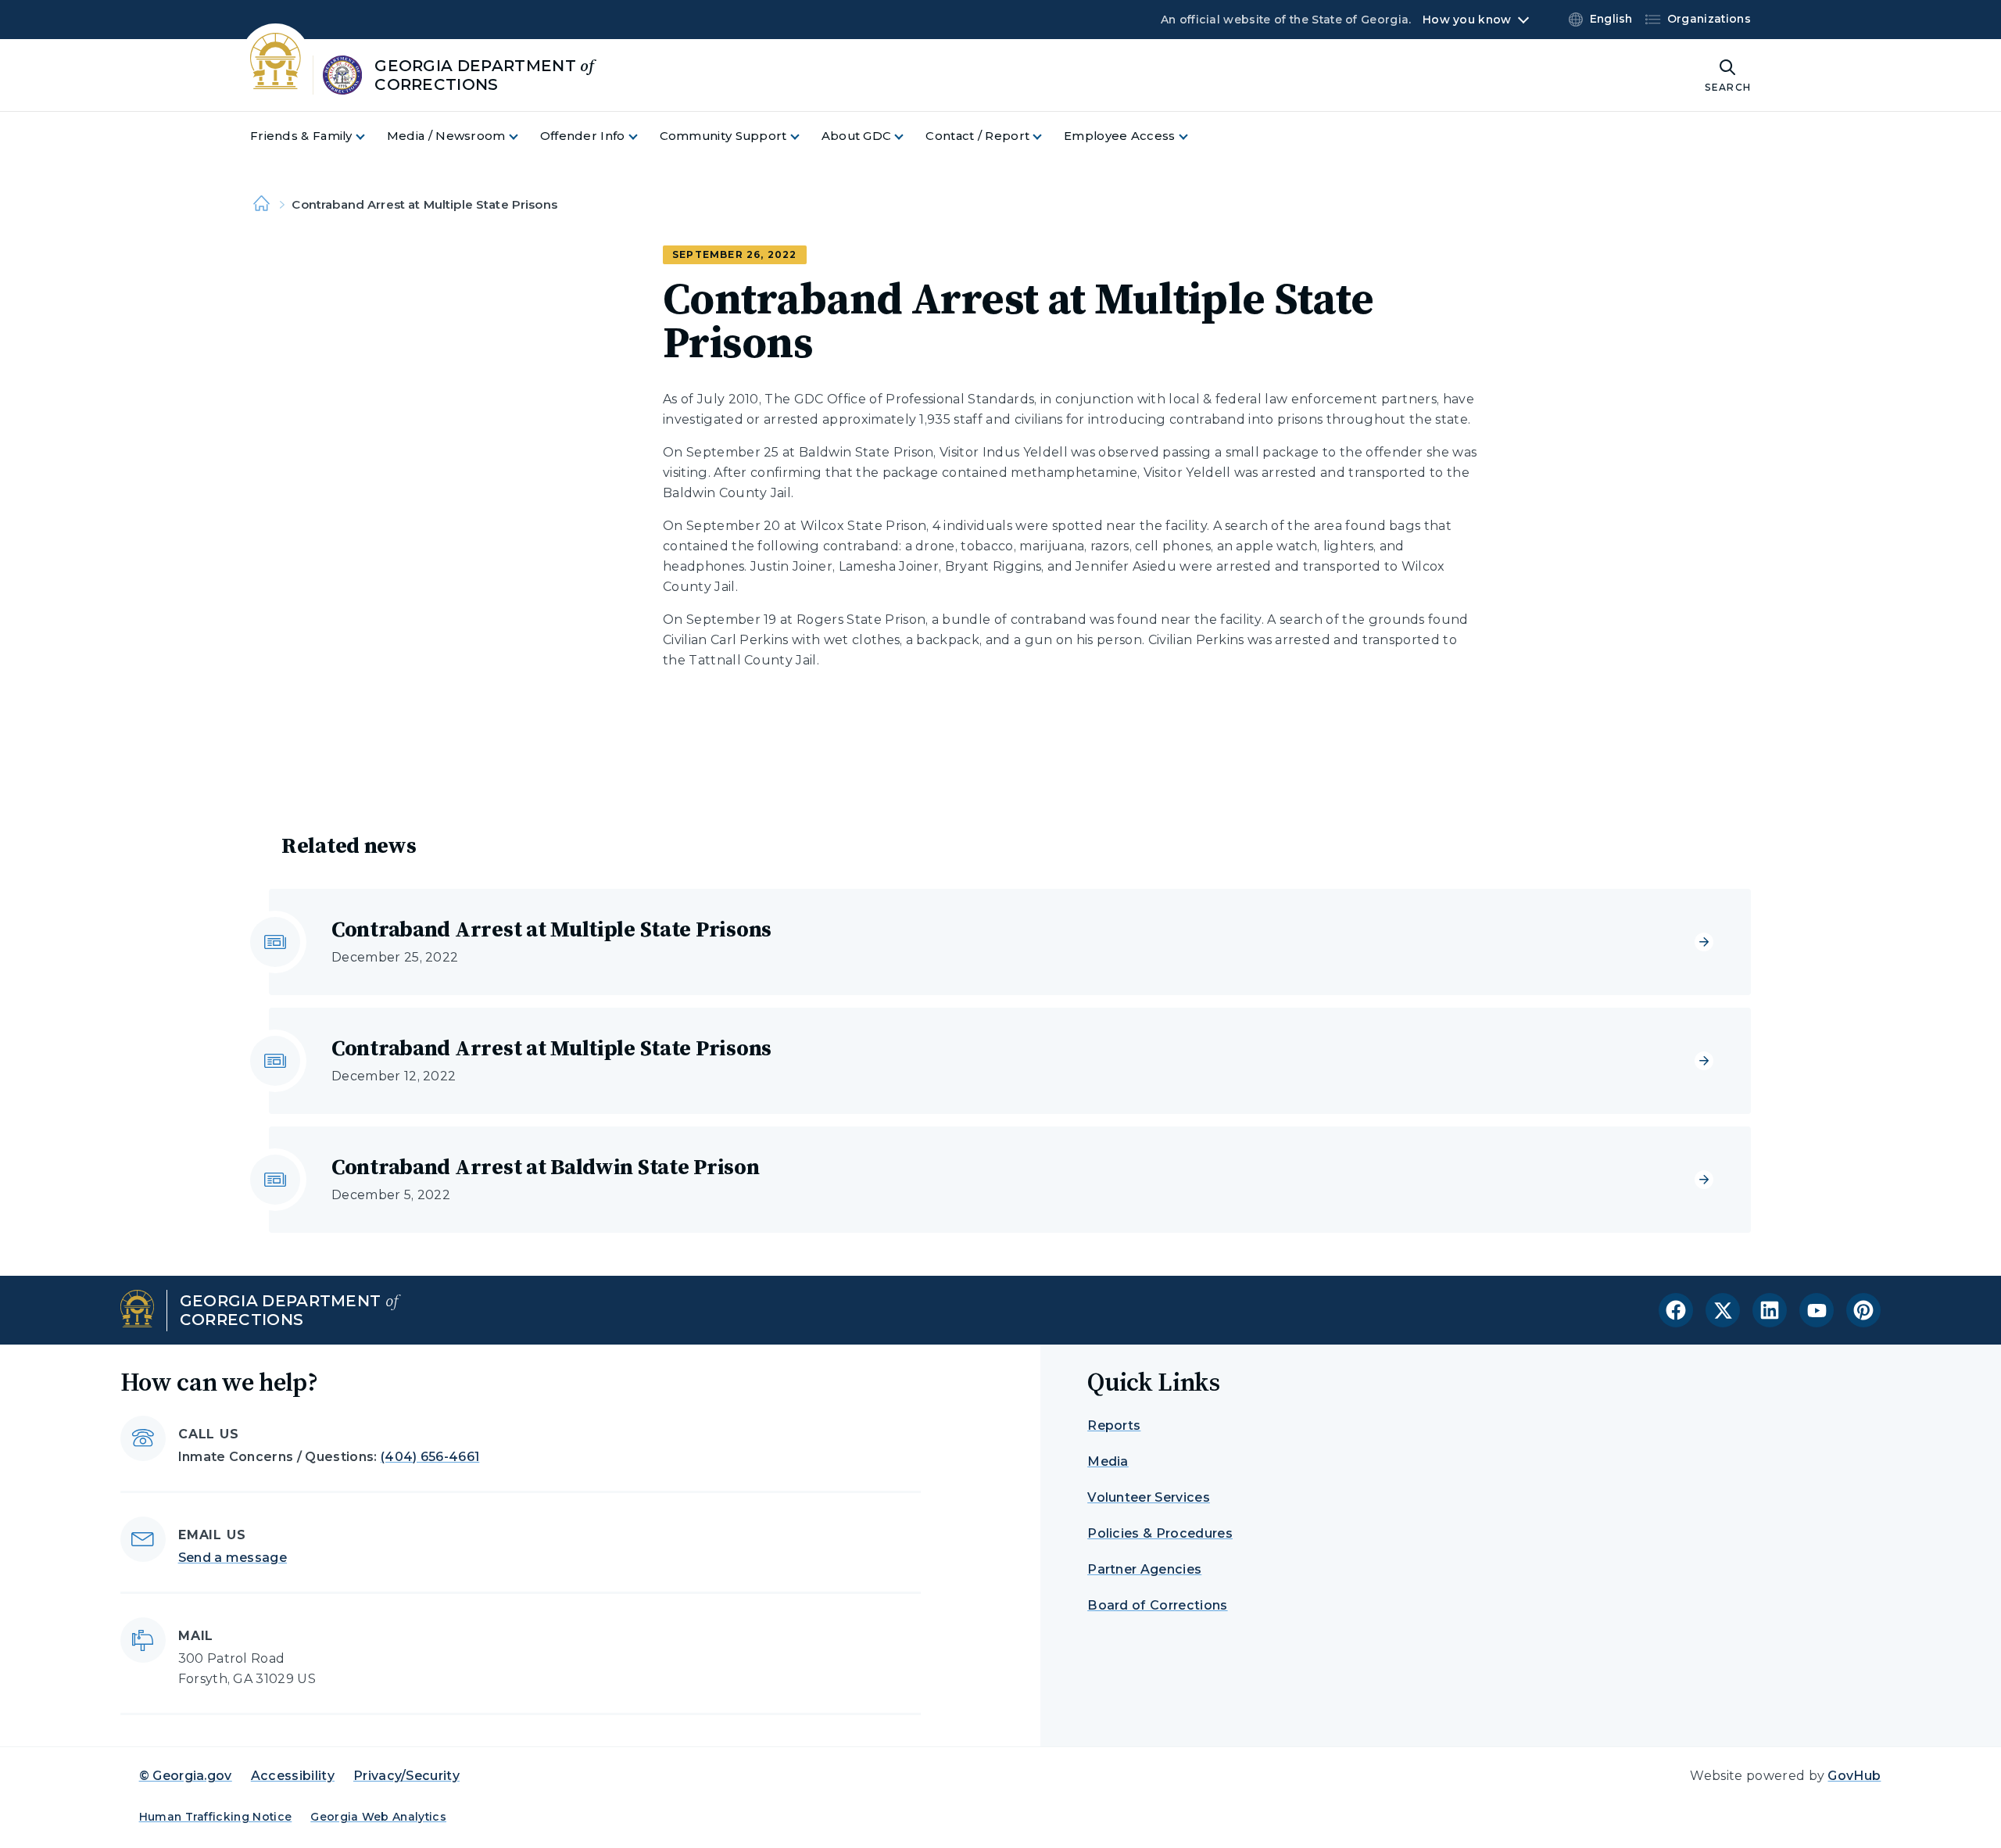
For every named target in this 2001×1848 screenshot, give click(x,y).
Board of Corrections (1157, 1605)
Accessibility (293, 1776)
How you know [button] (1467, 20)
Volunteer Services (1149, 1497)
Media (1108, 1461)
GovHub (1854, 1776)
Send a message (233, 1558)
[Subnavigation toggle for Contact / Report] (1047, 136)
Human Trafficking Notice (216, 1817)
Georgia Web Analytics (378, 1817)
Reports (1114, 1425)
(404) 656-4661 (430, 1457)
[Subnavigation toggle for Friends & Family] (370, 136)
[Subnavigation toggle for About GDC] (908, 136)
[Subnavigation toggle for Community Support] (804, 136)
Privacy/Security (406, 1776)
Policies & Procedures (1160, 1533)
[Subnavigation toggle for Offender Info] (643, 136)
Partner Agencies (1144, 1569)
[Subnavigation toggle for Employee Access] (1193, 136)
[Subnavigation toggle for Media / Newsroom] (523, 136)
